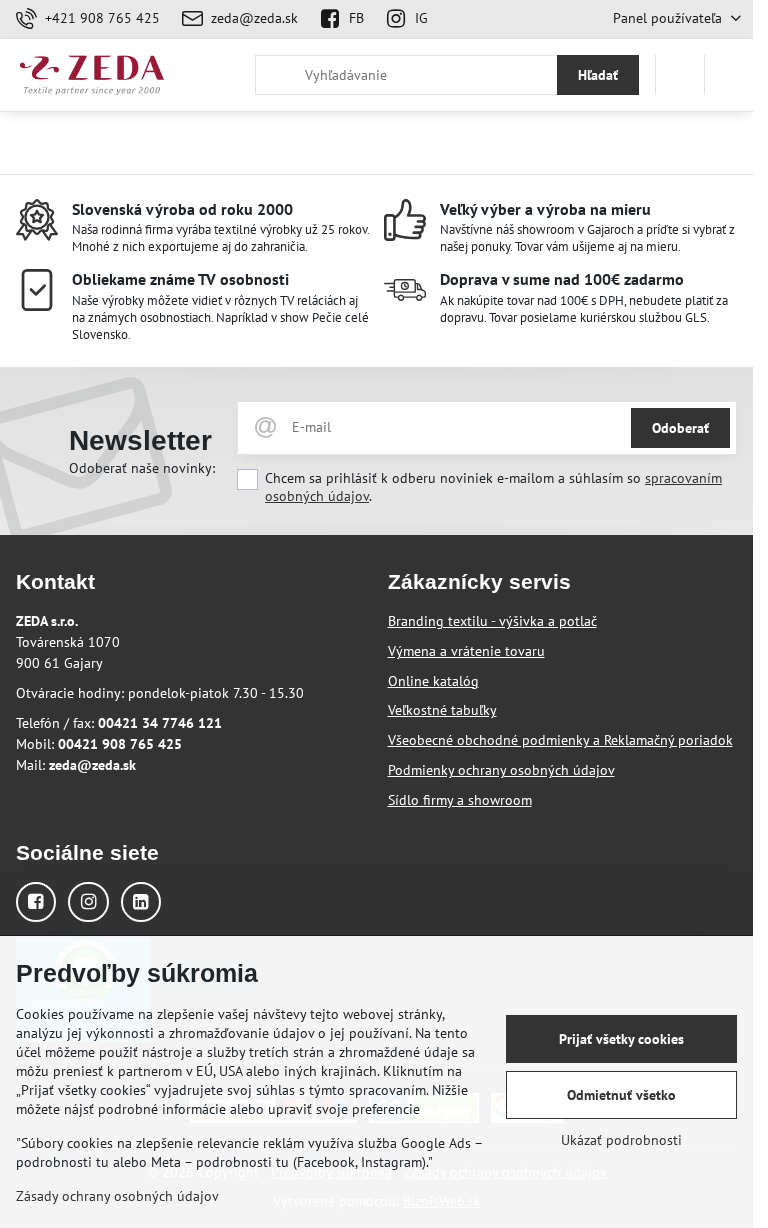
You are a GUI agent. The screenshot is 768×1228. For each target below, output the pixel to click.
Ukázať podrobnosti (621, 1140)
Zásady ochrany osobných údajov (117, 1196)
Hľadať (598, 75)
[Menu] (729, 75)
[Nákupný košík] (680, 75)
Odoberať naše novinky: (142, 468)
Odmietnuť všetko (621, 1095)
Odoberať (680, 428)
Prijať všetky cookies (621, 1039)
